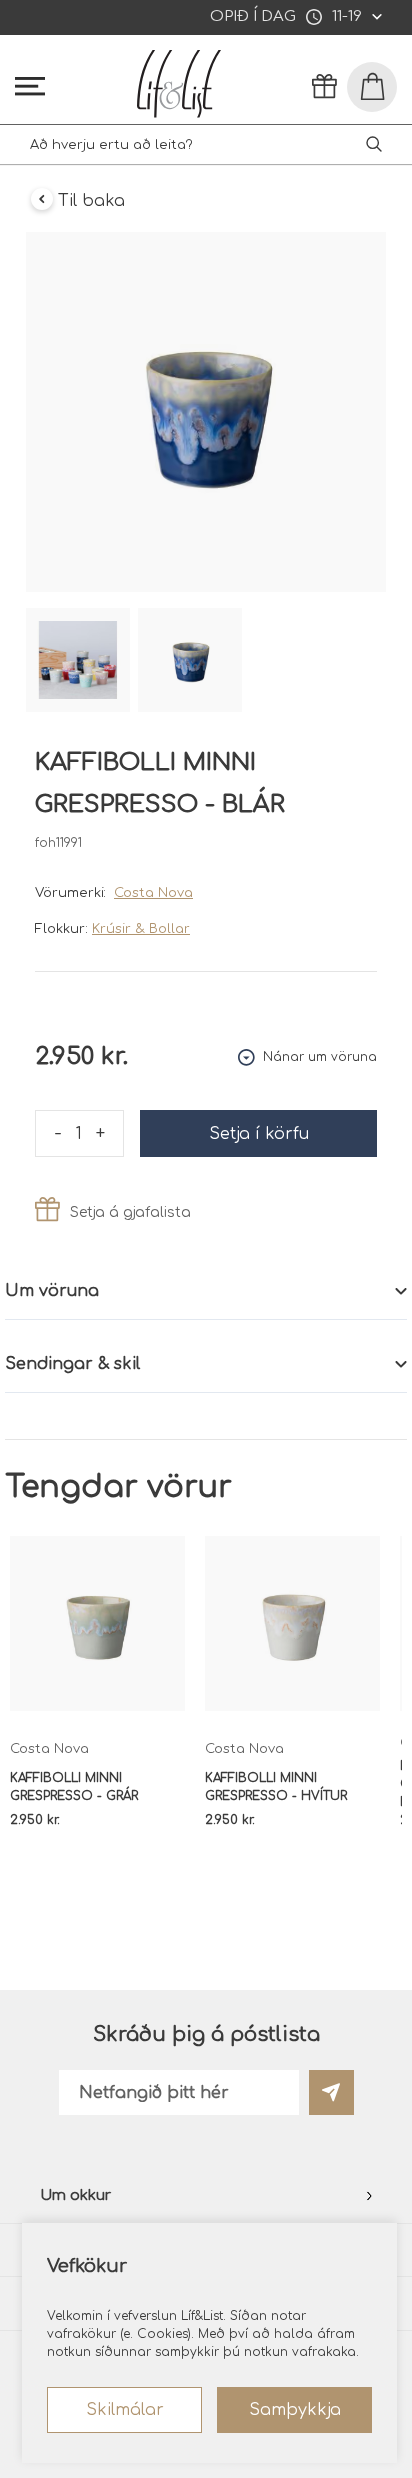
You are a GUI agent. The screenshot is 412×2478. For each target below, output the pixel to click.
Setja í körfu (259, 1134)
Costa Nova (153, 893)
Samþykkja (295, 2410)
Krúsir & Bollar (141, 929)
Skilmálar (125, 2410)
